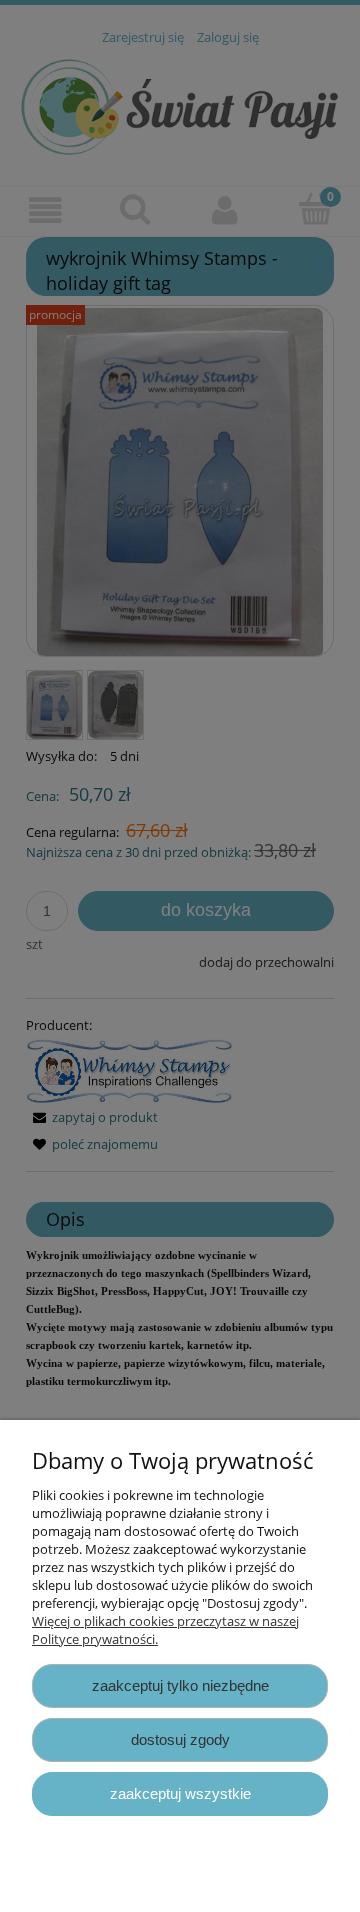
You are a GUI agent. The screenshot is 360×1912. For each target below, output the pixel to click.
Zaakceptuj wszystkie (180, 1793)
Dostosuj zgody (180, 1739)
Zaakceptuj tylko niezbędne (180, 1685)
